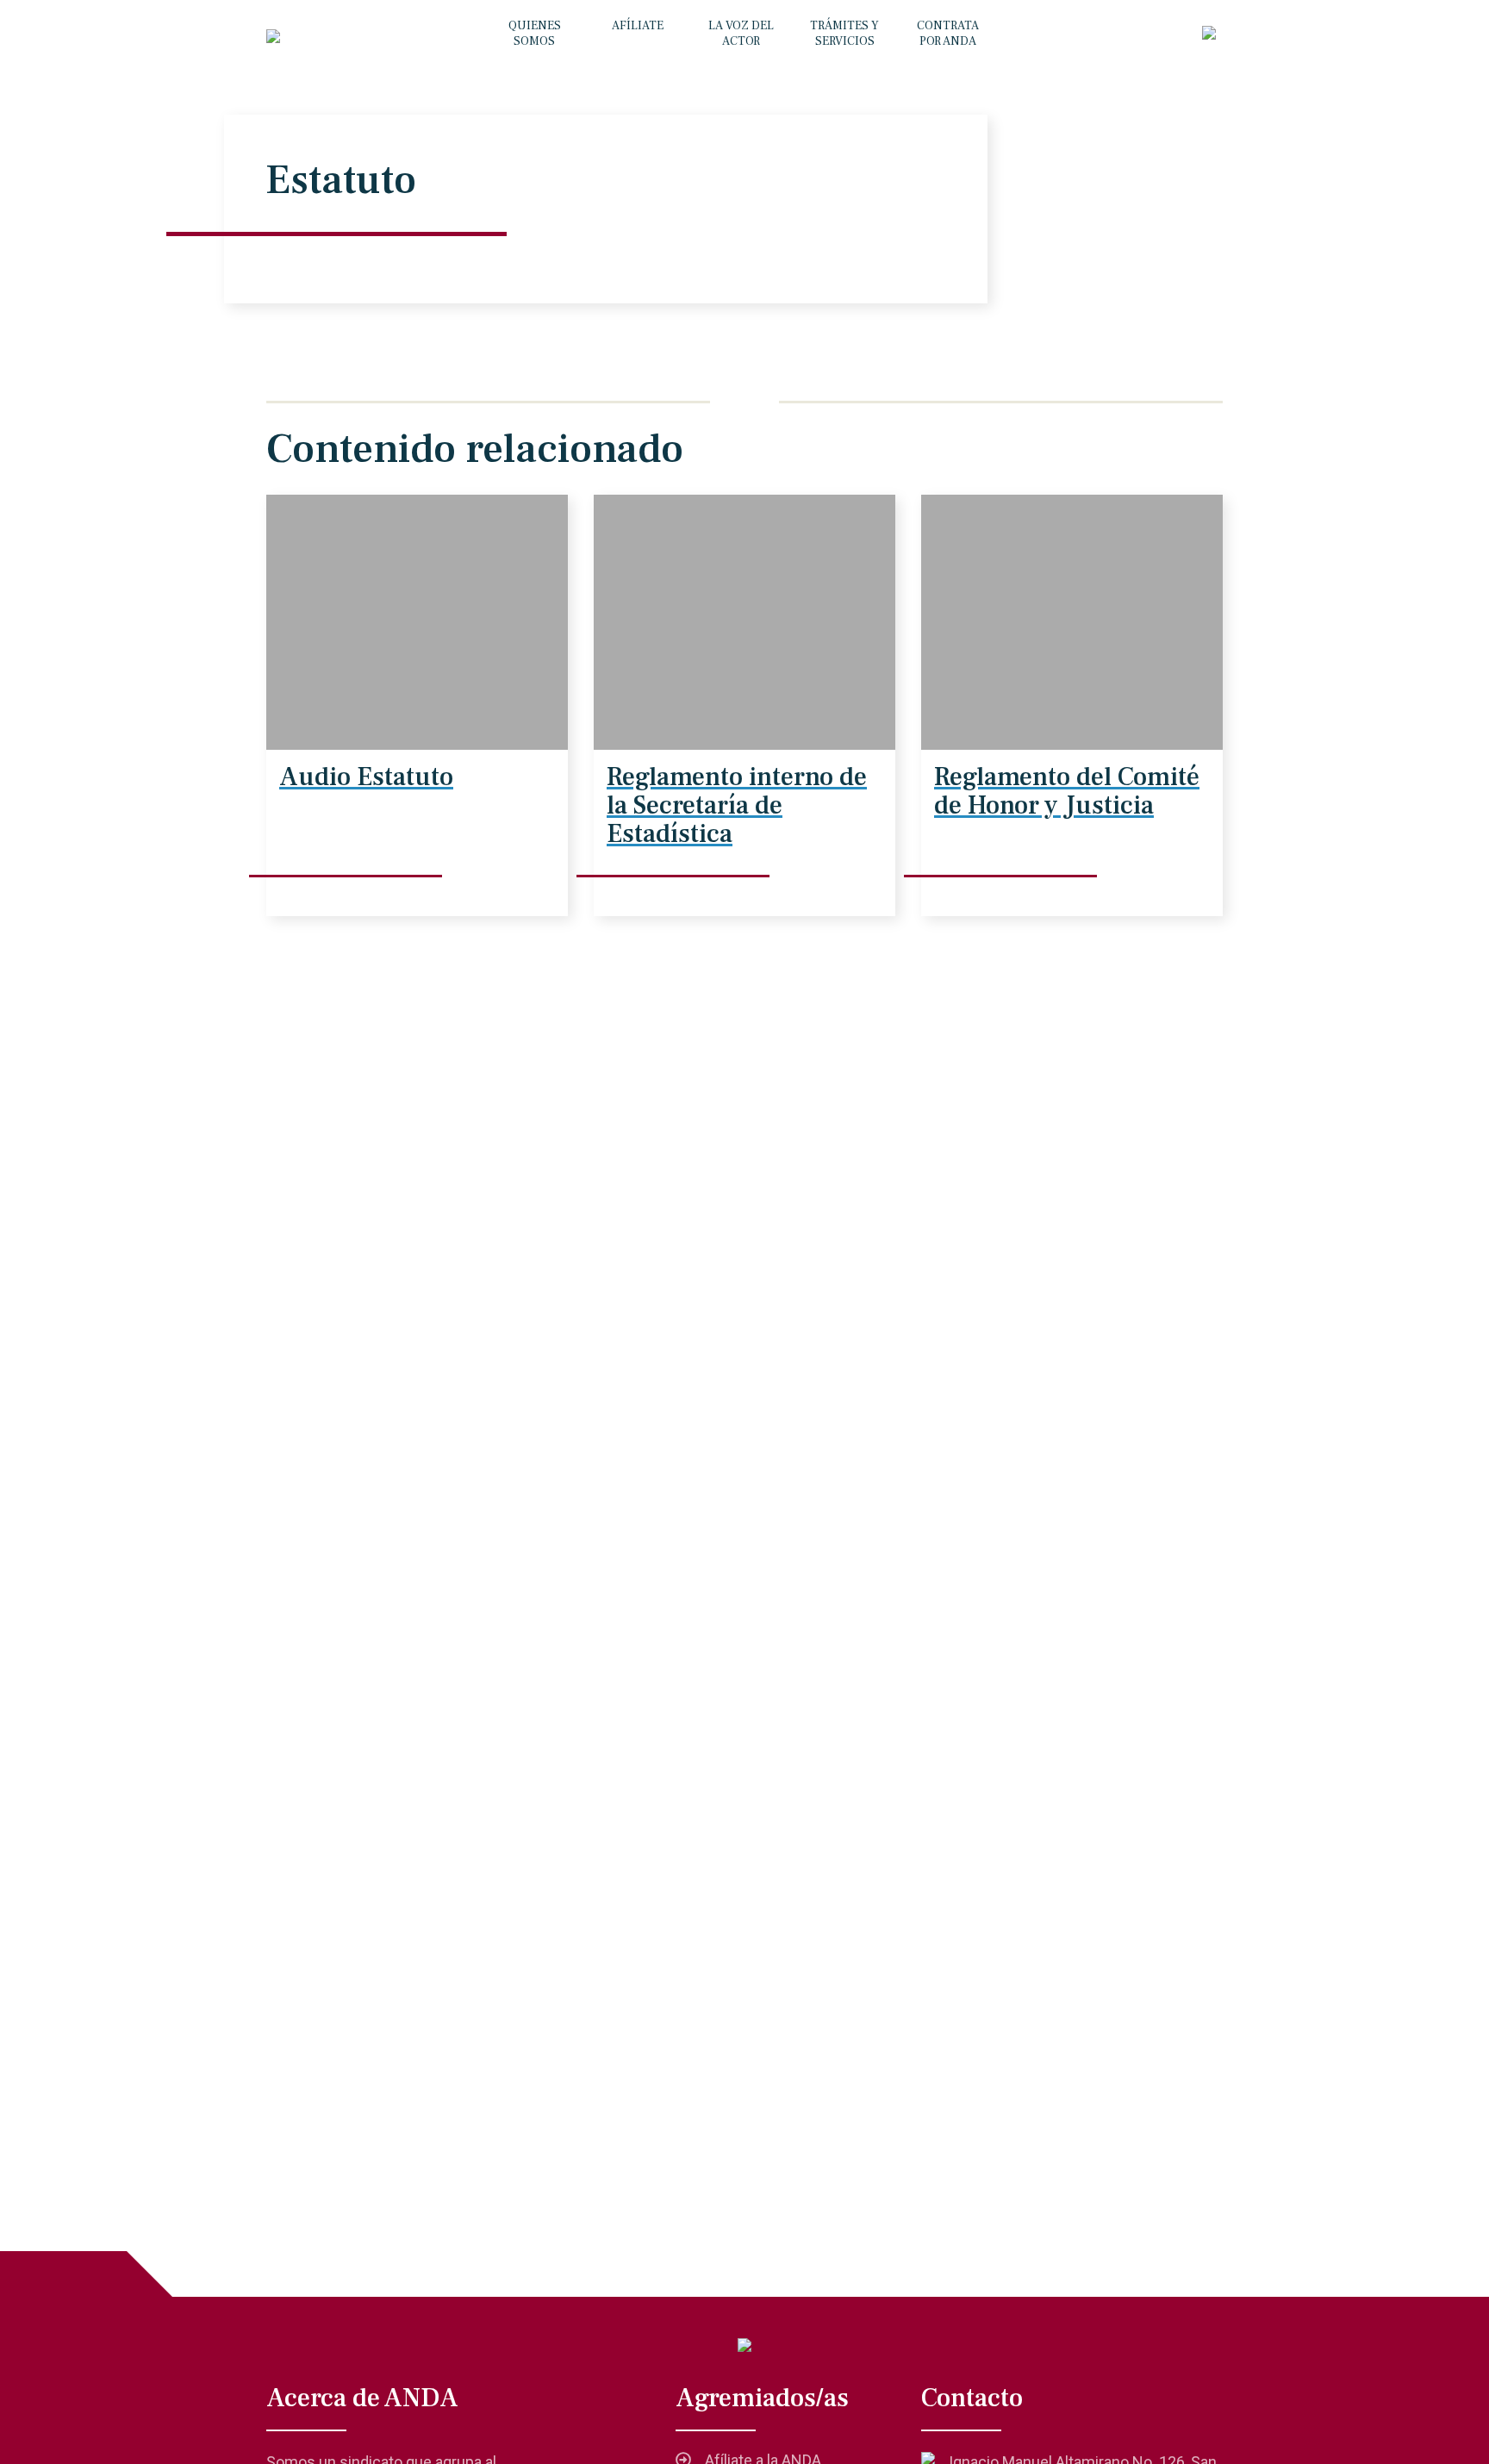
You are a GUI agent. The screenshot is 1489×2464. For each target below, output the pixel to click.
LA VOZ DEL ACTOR (741, 34)
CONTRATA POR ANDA (948, 34)
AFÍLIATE (638, 26)
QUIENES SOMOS (535, 34)
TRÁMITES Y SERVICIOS (844, 34)
